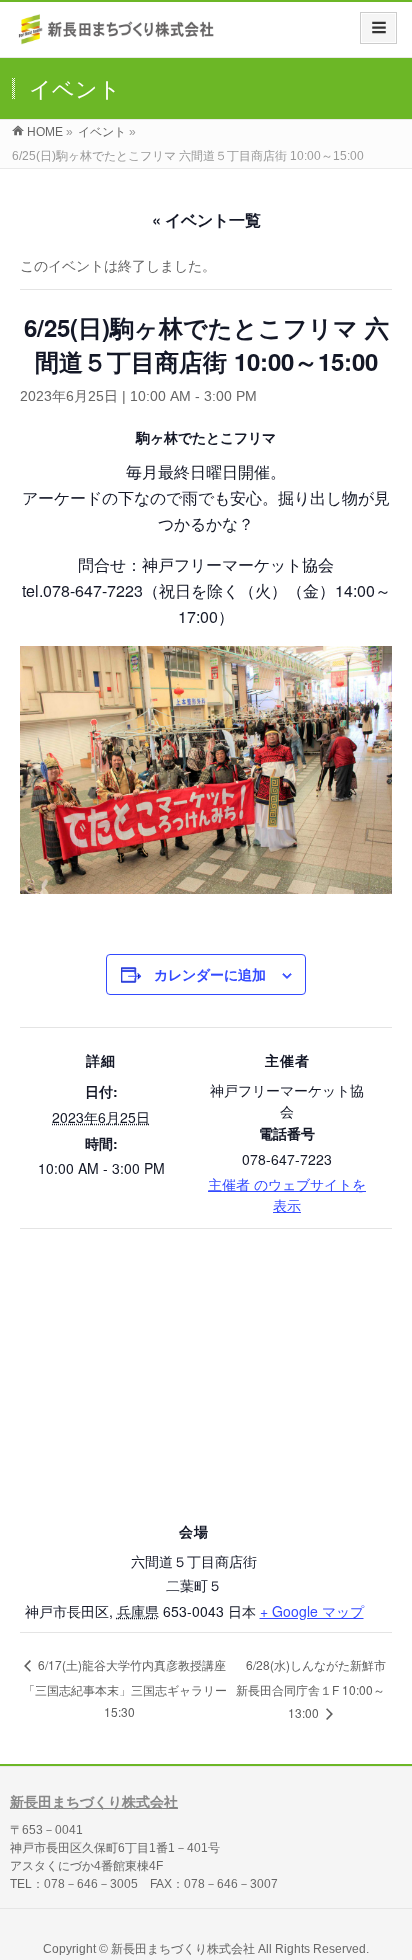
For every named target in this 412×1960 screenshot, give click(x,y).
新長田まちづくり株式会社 (94, 1802)
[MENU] (378, 28)
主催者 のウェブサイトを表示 (287, 1194)
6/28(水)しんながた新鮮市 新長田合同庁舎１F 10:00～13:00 (311, 1688)
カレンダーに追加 (210, 974)
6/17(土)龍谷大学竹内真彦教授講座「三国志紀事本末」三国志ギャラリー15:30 (125, 1688)
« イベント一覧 (206, 219)
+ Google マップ (312, 1611)
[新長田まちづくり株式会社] (118, 36)
